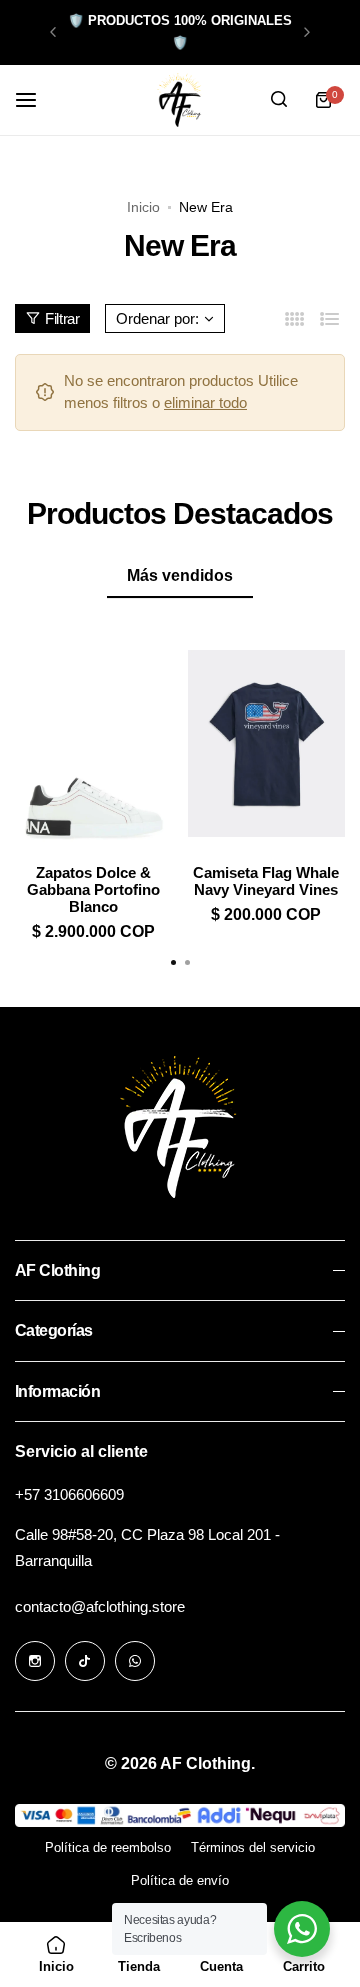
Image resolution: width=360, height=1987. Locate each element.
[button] (53, 32)
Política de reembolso (108, 1847)
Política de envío (180, 1880)
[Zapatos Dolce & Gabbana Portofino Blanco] (94, 744)
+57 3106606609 (69, 1494)
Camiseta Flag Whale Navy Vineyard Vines (266, 881)
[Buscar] (279, 100)
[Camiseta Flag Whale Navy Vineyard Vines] (267, 744)
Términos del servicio (253, 1847)
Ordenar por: (157, 318)
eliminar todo (205, 402)
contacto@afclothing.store (100, 1606)
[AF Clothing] (180, 100)
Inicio (143, 207)
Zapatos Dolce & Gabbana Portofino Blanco (93, 889)
